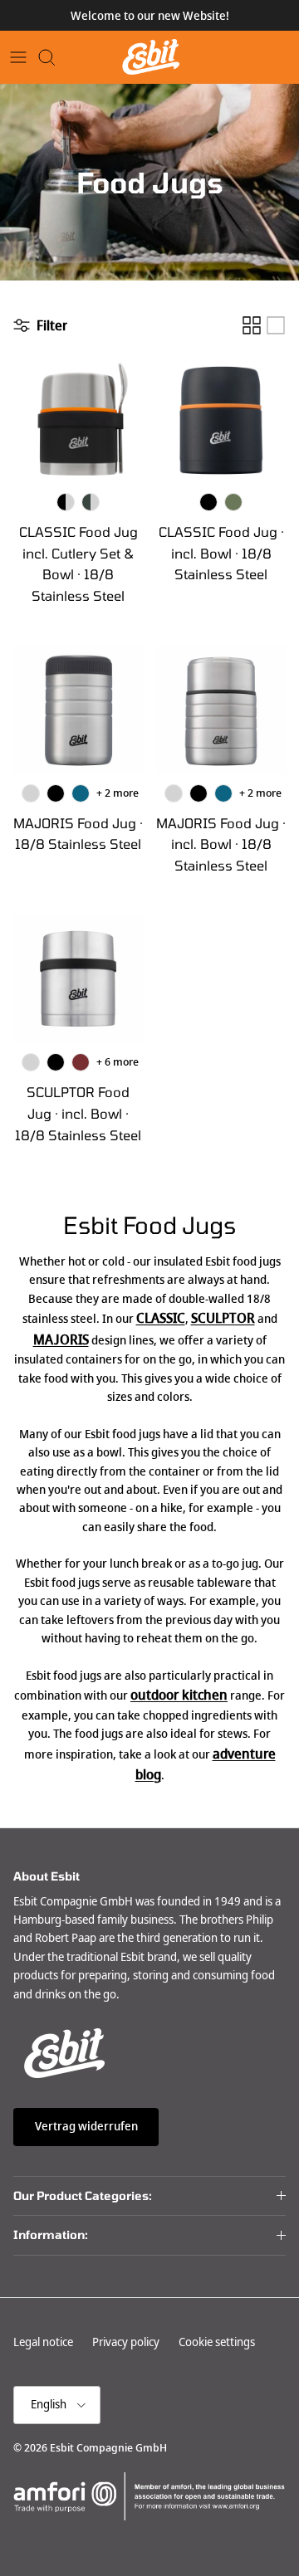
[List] (276, 325)
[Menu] (18, 57)
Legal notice (43, 2342)
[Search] (55, 57)
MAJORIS (61, 1340)
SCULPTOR (223, 1318)
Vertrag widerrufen (86, 2126)
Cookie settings (217, 2342)
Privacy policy (126, 2342)
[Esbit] (150, 57)
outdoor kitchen (179, 1695)
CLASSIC (161, 1318)
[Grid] (252, 325)
